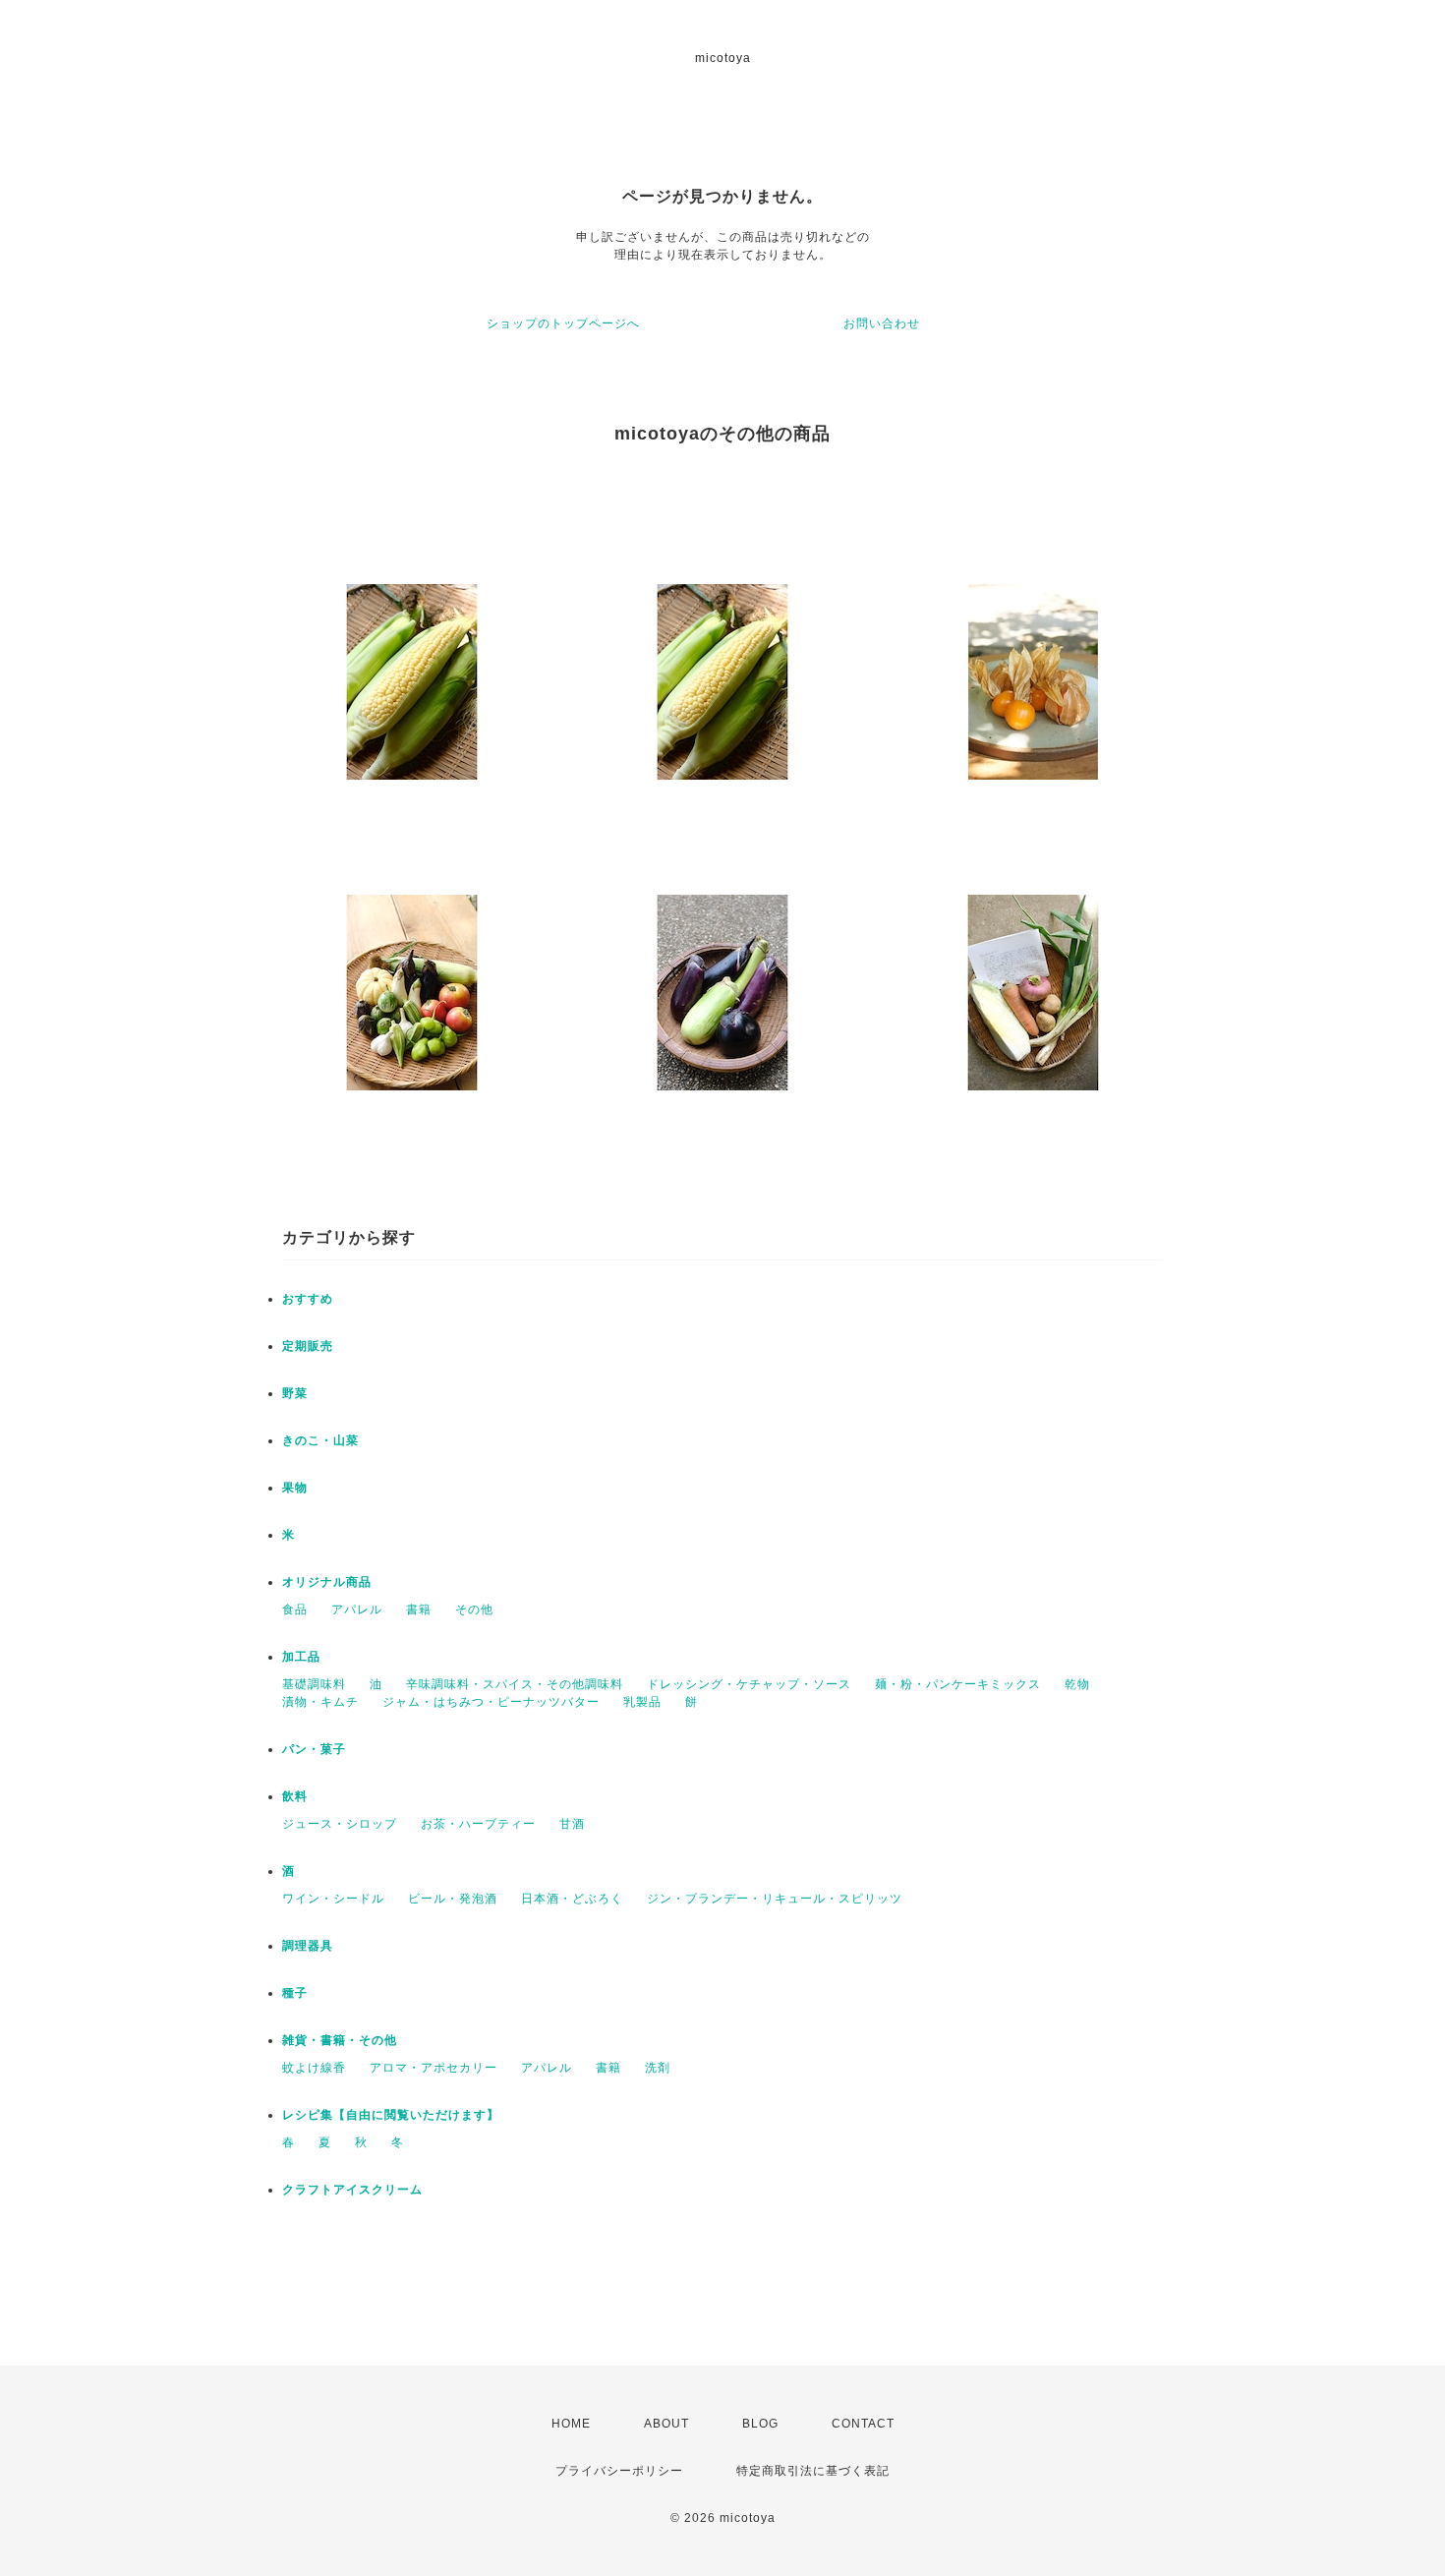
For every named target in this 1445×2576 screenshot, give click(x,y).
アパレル (357, 1610)
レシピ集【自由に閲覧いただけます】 (391, 2115)
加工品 (301, 1657)
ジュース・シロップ (340, 1824)
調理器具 (308, 1946)
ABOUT (666, 2424)
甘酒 (572, 1824)
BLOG (760, 2424)
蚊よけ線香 (314, 2068)
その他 (474, 1610)
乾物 (1077, 1684)
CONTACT (863, 2424)
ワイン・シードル (333, 1899)
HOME (571, 2424)
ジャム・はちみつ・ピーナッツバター (491, 1702)
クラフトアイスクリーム (352, 2190)
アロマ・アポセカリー (433, 2068)
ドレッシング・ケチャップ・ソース (749, 1684)
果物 (295, 1488)
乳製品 (642, 1702)
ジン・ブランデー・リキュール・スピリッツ (775, 1899)
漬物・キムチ (320, 1702)
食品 (295, 1610)
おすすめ (308, 1299)
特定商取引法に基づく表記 (813, 2471)
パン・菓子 (314, 1749)
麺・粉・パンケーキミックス (958, 1684)
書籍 (419, 1610)
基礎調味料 (314, 1684)
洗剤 (658, 2068)
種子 (295, 1993)
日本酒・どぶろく (572, 1899)
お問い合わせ (882, 323)
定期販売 (308, 1346)
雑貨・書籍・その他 (340, 2040)
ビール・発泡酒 (453, 1899)
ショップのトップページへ (563, 323)
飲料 (295, 1796)
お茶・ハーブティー (478, 1824)
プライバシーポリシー (619, 2471)
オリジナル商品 (327, 1582)
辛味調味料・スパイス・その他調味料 (515, 1684)
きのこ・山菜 (320, 1440)
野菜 (295, 1393)
